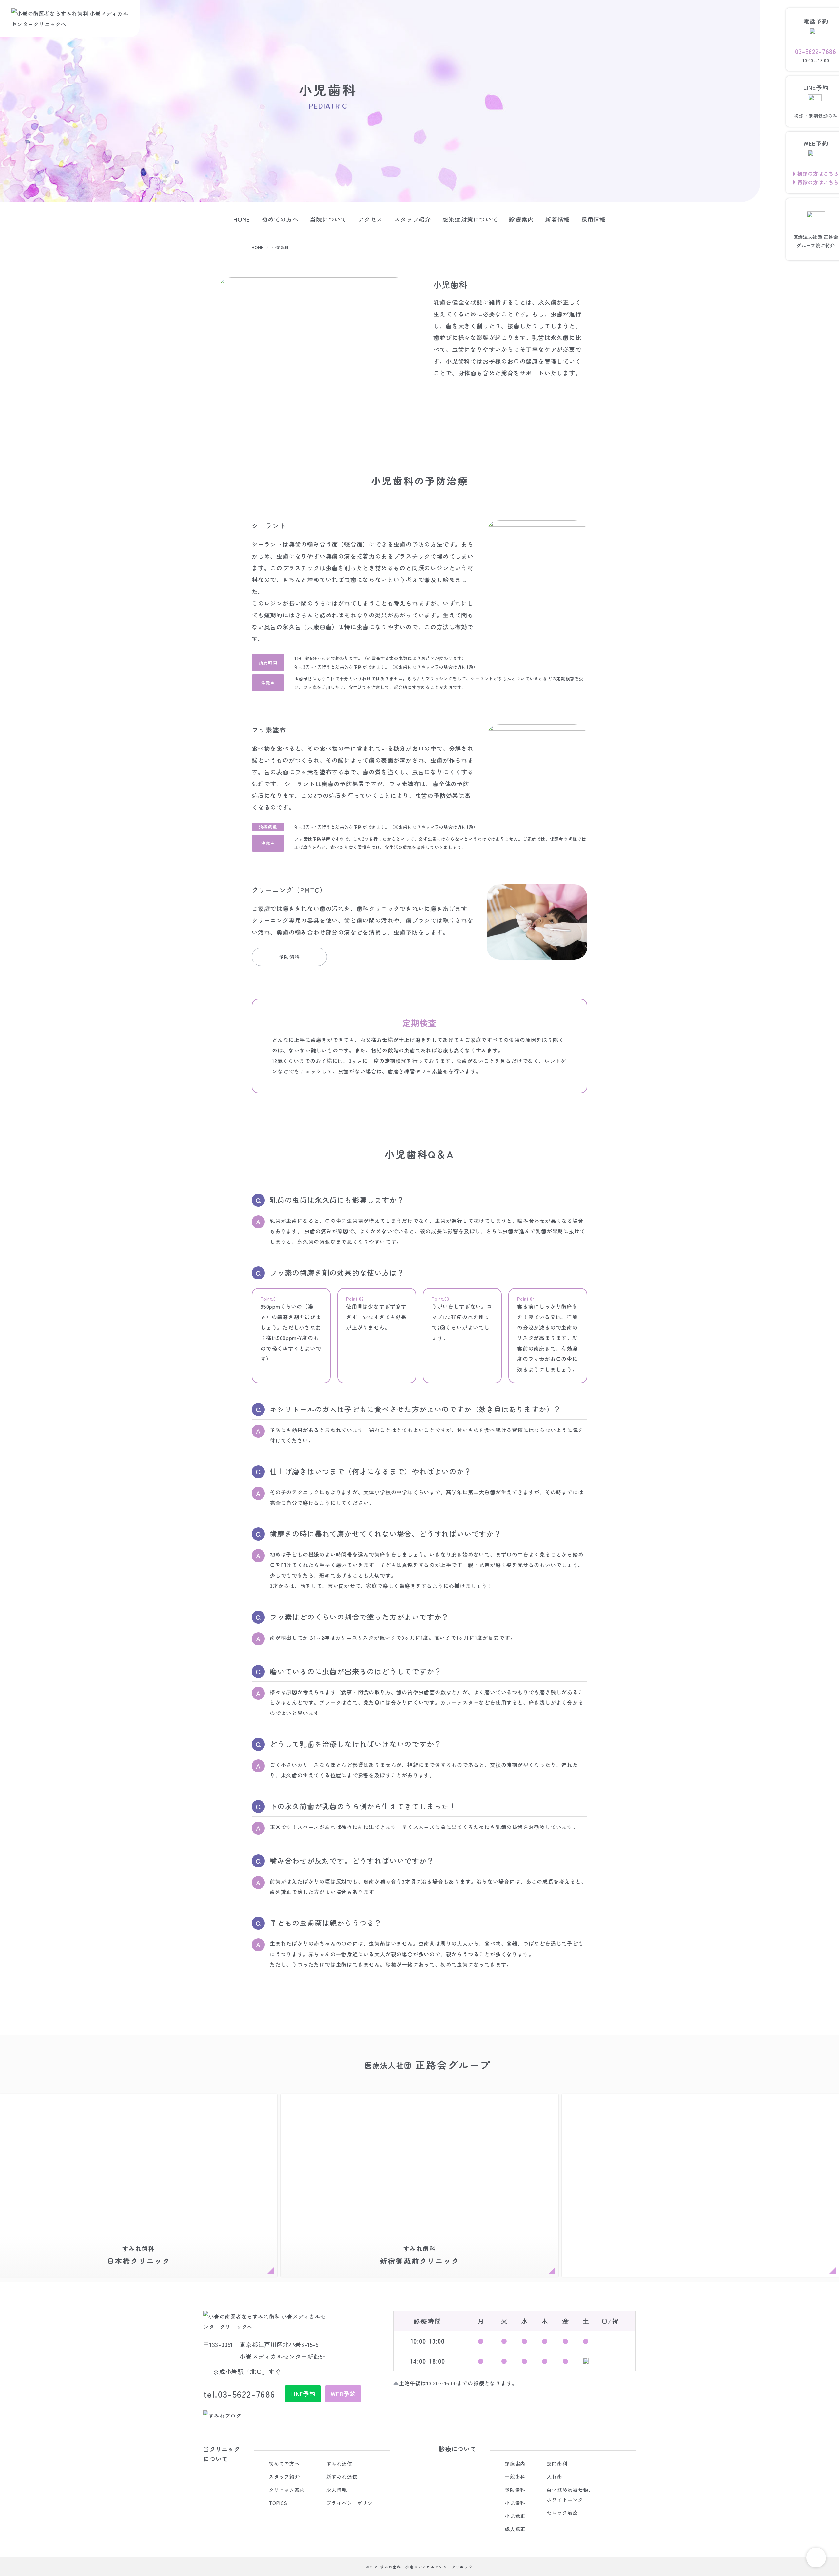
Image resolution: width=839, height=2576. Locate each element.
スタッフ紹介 (412, 219)
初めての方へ (280, 219)
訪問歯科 (557, 2463)
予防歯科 (289, 957)
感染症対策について (470, 219)
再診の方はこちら (818, 182)
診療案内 (521, 219)
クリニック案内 (287, 2490)
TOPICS (278, 2503)
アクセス (370, 219)
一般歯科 (515, 2477)
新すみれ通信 (342, 2477)
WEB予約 (343, 2394)
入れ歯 (554, 2477)
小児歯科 (515, 2503)
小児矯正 (515, 2516)
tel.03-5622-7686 (239, 2394)
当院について (328, 219)
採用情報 (593, 219)
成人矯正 (515, 2529)
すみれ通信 (339, 2463)
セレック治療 (562, 2513)
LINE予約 (303, 2394)
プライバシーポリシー (352, 2503)
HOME (242, 219)
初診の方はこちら (818, 173)
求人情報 (337, 2490)
